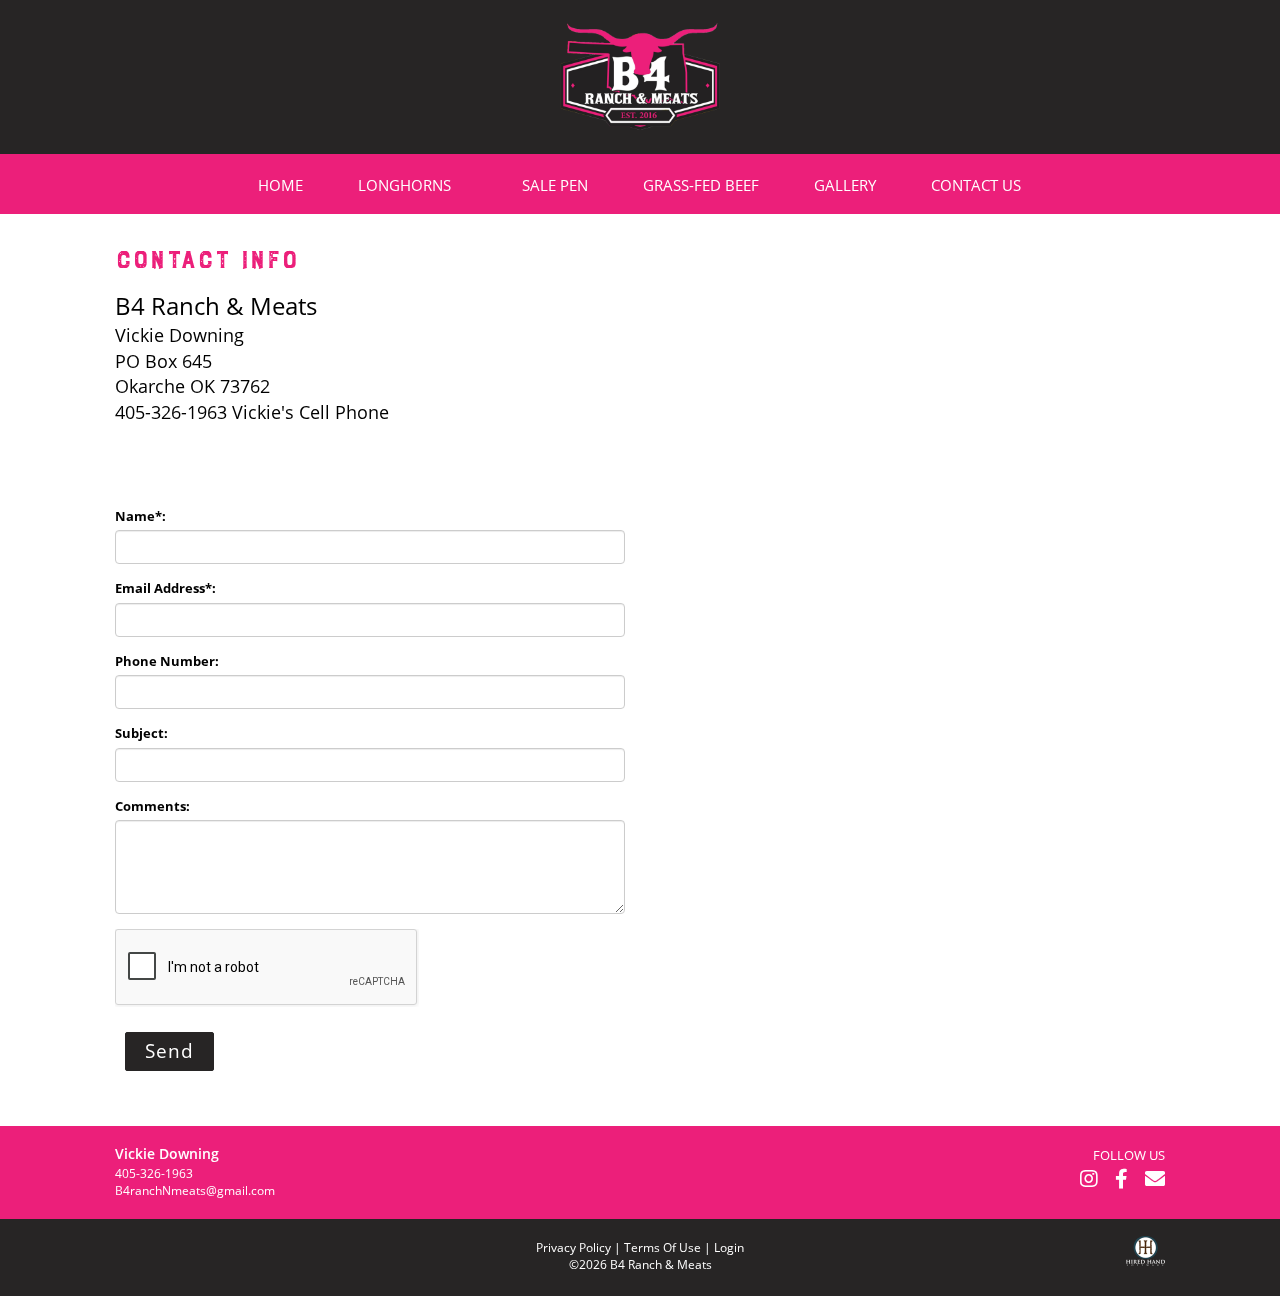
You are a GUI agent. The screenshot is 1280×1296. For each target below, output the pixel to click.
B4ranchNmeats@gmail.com (195, 1190)
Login (729, 1247)
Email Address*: (165, 588)
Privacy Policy (573, 1247)
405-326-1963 (154, 1173)
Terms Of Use (662, 1247)
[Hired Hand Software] (1145, 1266)
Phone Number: (167, 661)
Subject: (141, 733)
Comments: (152, 806)
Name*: (140, 516)
